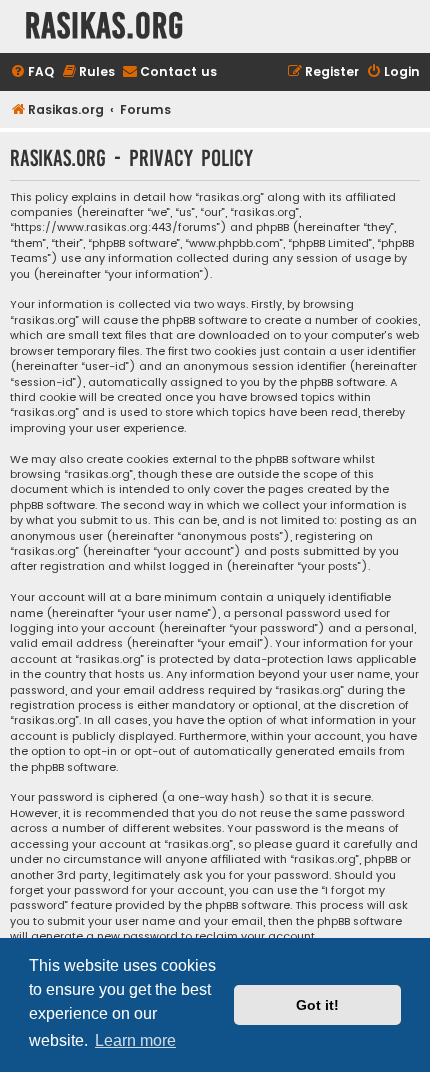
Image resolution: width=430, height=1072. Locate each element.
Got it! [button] (317, 1005)
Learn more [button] (135, 1040)
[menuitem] (32, 72)
